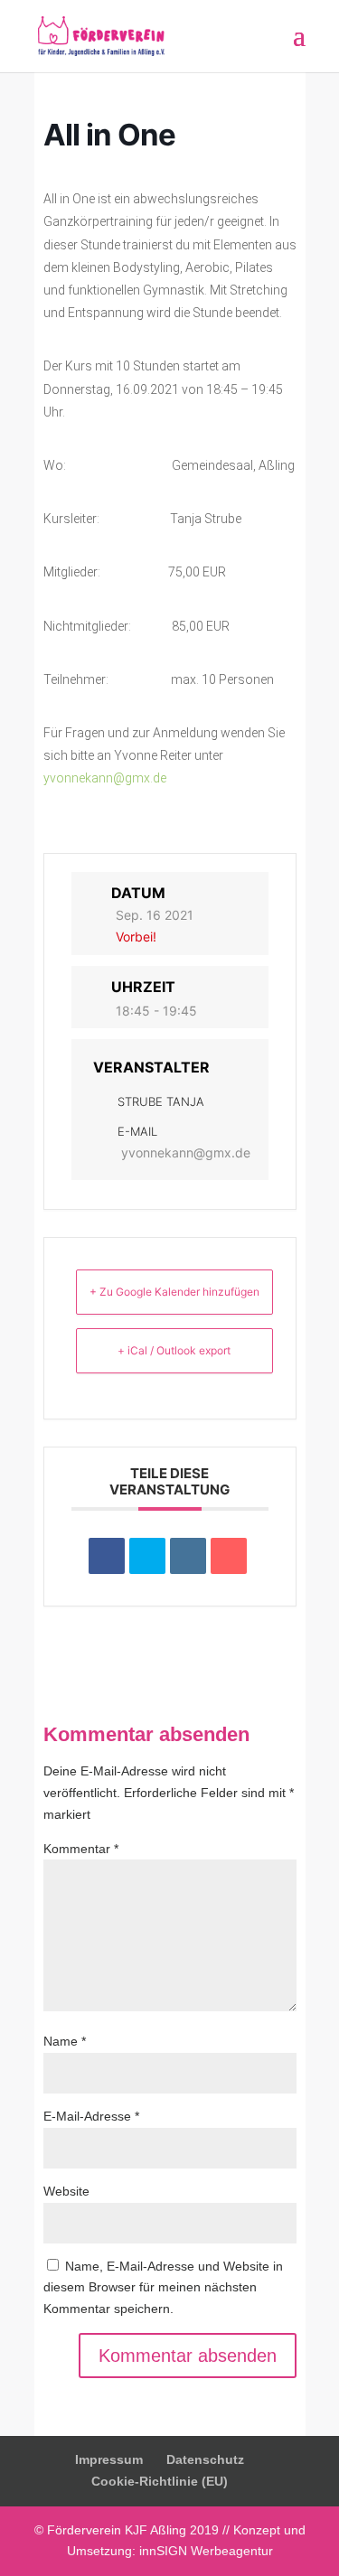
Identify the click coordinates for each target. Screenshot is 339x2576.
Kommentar (81, 1849)
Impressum (109, 2459)
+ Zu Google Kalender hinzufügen (174, 1292)
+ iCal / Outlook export (174, 1350)
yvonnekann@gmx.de (105, 778)
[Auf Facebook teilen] (107, 1556)
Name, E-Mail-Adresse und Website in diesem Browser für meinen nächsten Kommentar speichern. (163, 2288)
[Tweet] (147, 1556)
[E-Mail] (229, 1556)
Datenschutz (205, 2459)
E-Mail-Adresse (91, 2116)
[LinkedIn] (188, 1556)
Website (66, 2191)
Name (65, 2041)
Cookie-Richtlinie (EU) (160, 2481)
